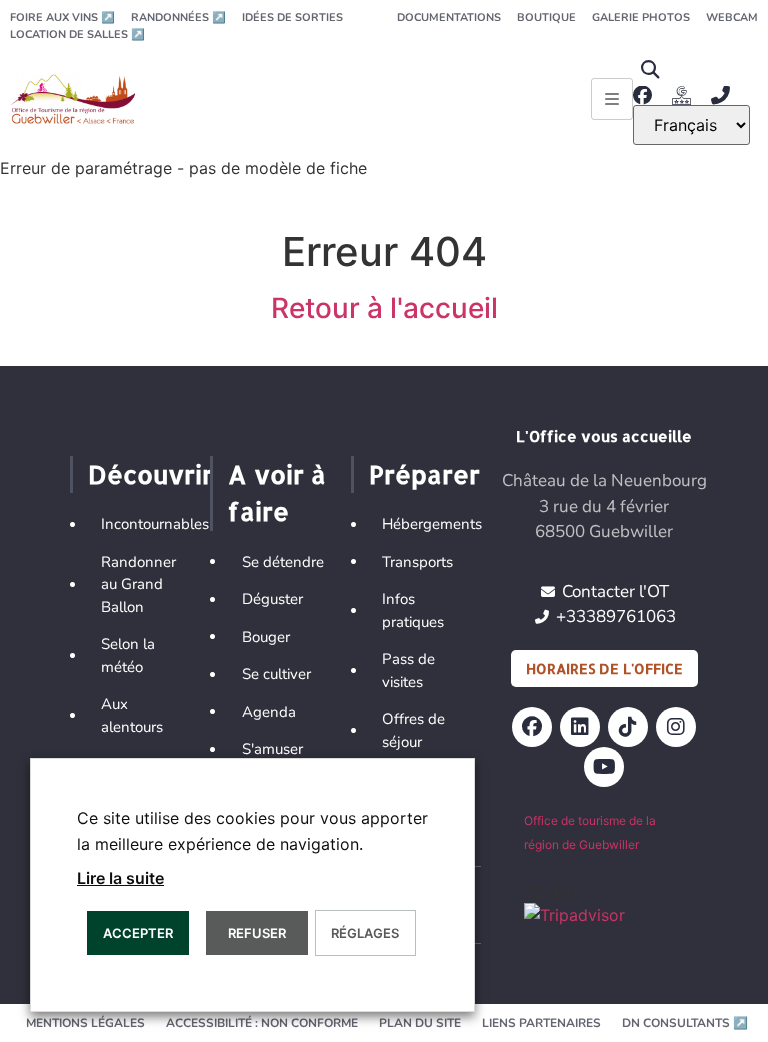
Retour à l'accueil (384, 308)
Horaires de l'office (604, 668)
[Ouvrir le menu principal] (612, 99)
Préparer (424, 474)
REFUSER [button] (257, 933)
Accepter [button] (138, 933)
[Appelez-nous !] (725, 95)
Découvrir (150, 474)
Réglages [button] (365, 933)
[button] (649, 69)
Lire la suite (120, 878)
